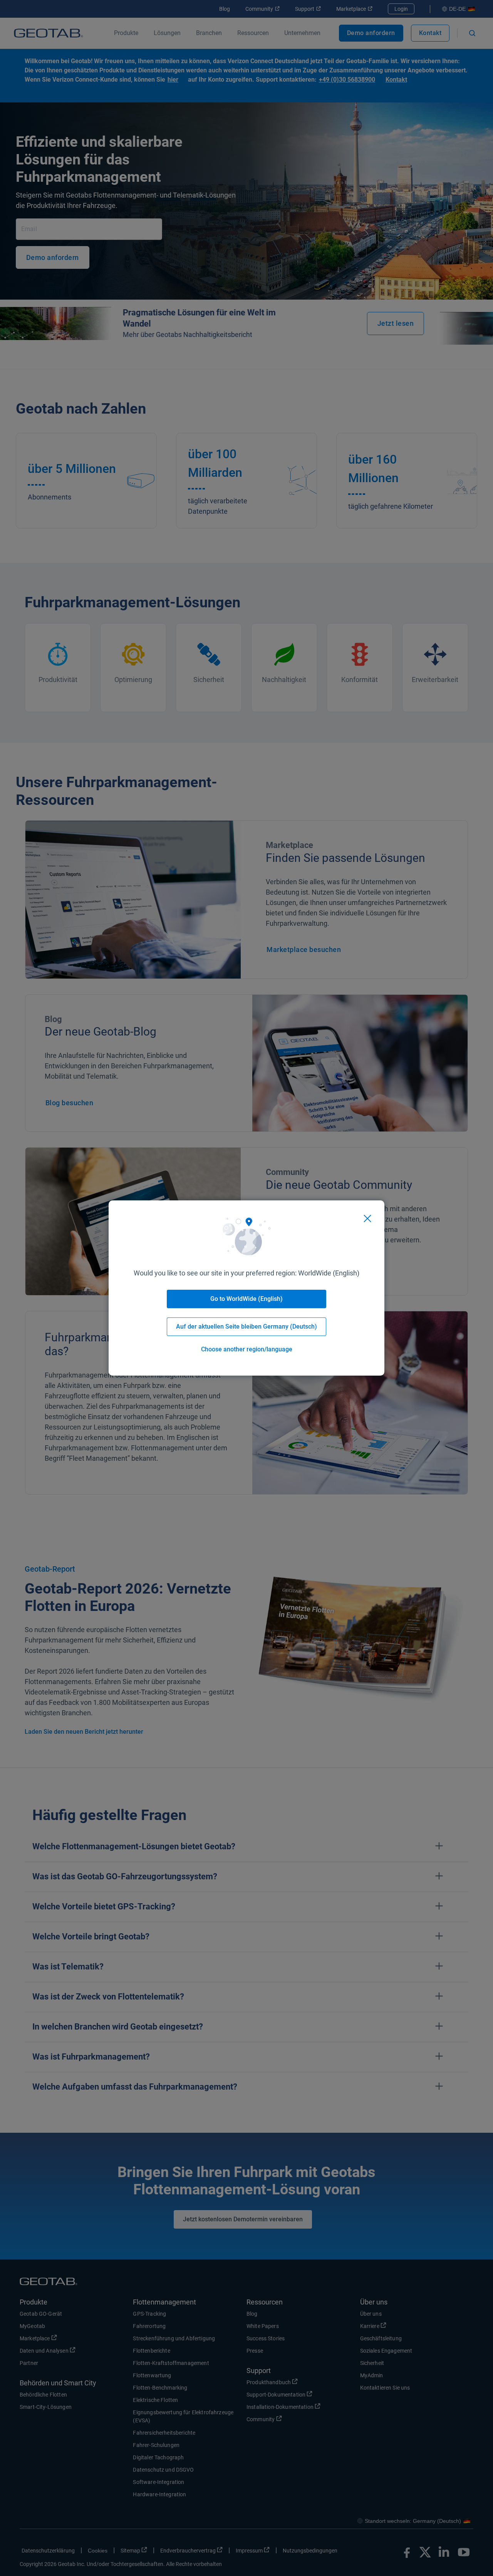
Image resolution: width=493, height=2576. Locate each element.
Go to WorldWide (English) (246, 1299)
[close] (367, 1218)
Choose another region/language (247, 1349)
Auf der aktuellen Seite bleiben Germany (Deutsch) (246, 1327)
